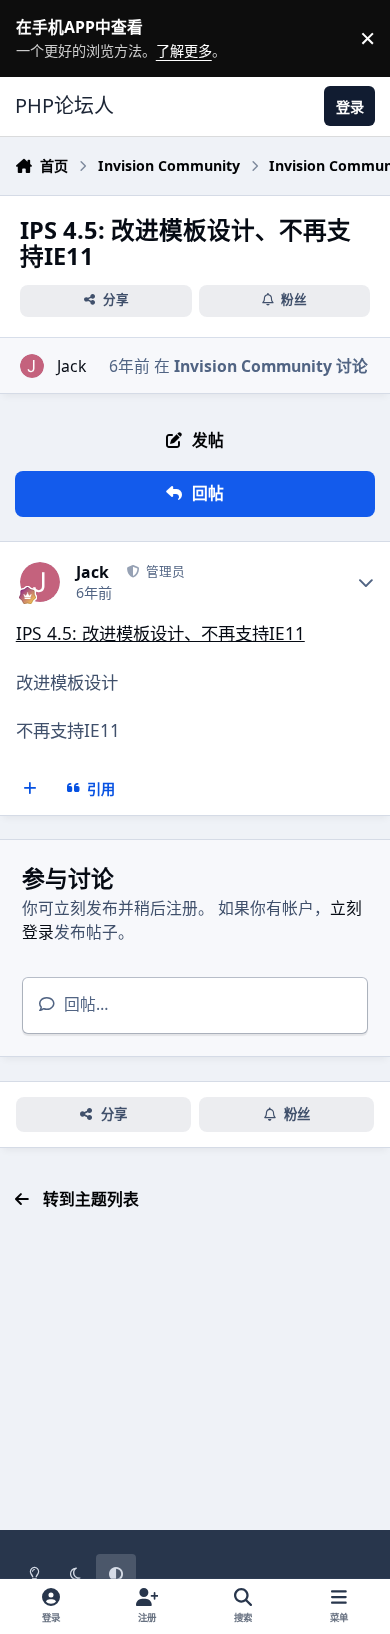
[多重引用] (30, 788)
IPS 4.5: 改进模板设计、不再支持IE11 (160, 633)
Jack (71, 366)
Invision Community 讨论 (271, 366)
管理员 (163, 571)
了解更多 (32, 38)
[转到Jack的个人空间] (32, 366)
